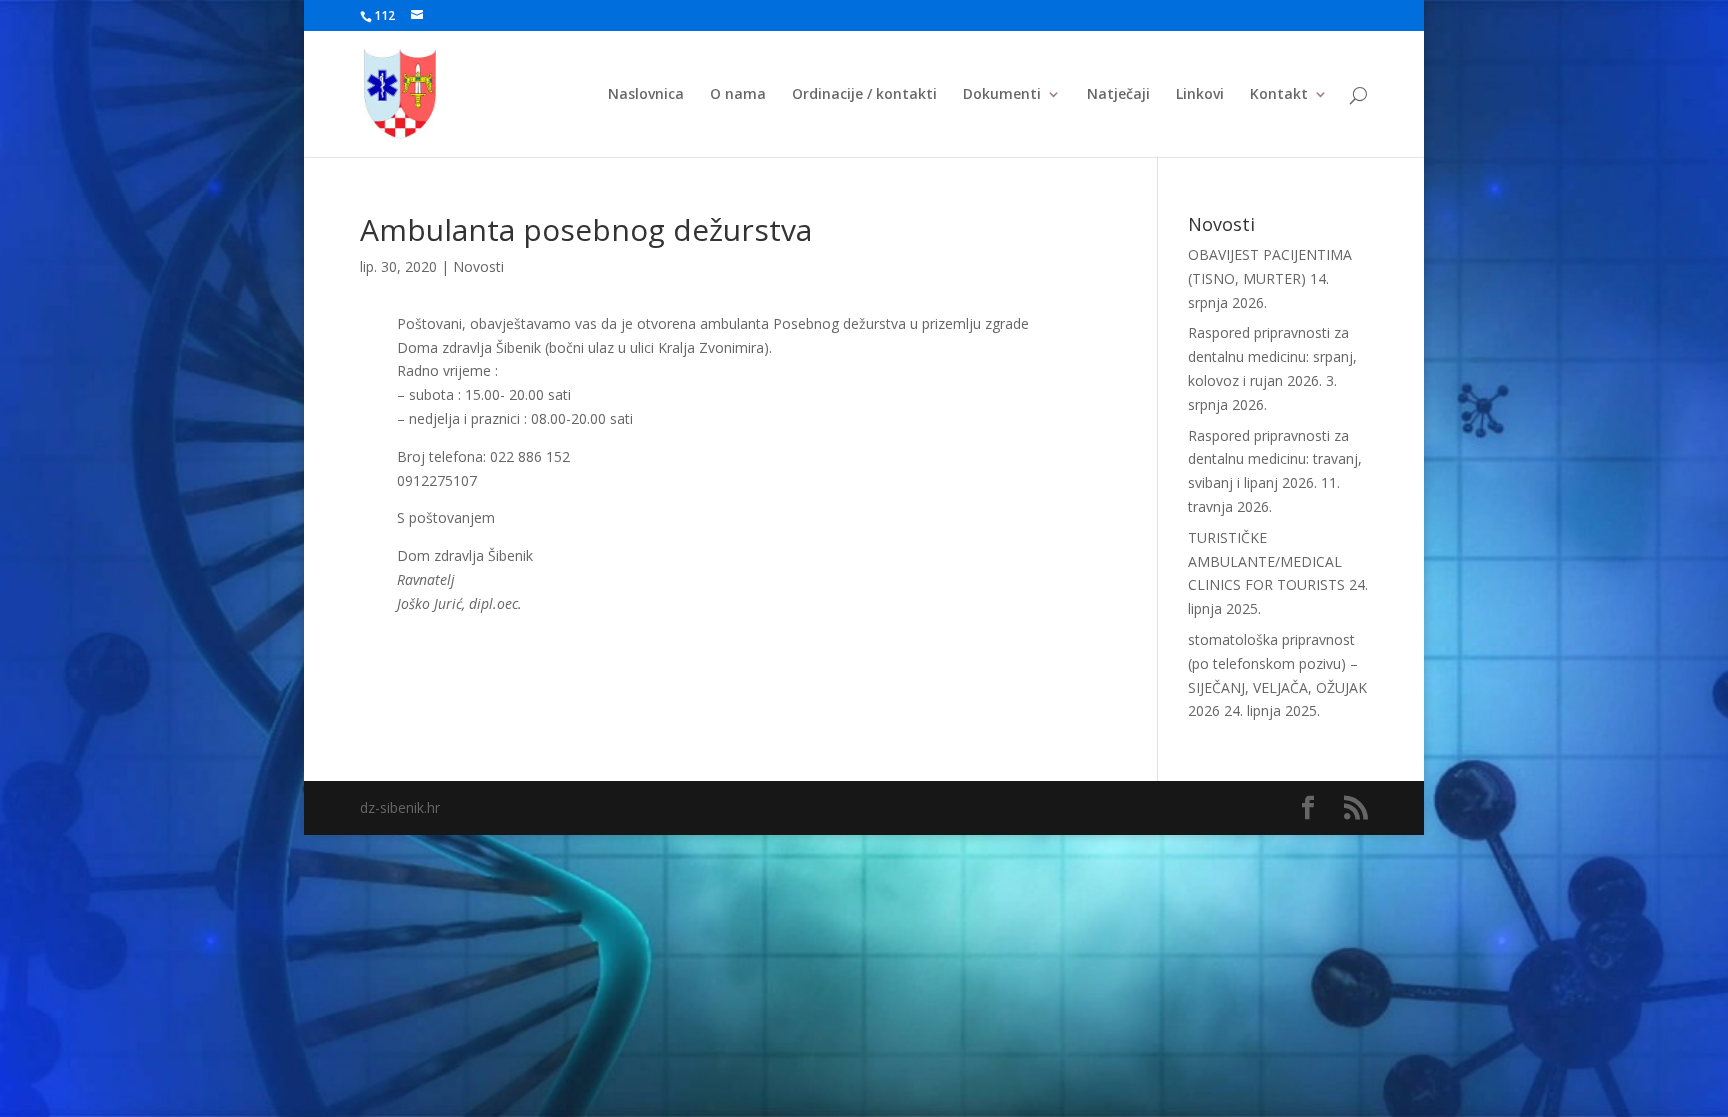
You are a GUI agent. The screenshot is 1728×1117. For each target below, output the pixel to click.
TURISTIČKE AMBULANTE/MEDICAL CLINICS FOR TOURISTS (1266, 561)
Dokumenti (1002, 95)
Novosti (478, 266)
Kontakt (1279, 95)
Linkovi (1200, 95)
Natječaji (1118, 95)
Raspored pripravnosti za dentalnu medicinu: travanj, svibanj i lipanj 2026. (1275, 459)
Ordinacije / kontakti (864, 95)
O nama (738, 95)
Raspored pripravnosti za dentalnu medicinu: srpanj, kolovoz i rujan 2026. (1272, 356)
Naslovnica (646, 95)
